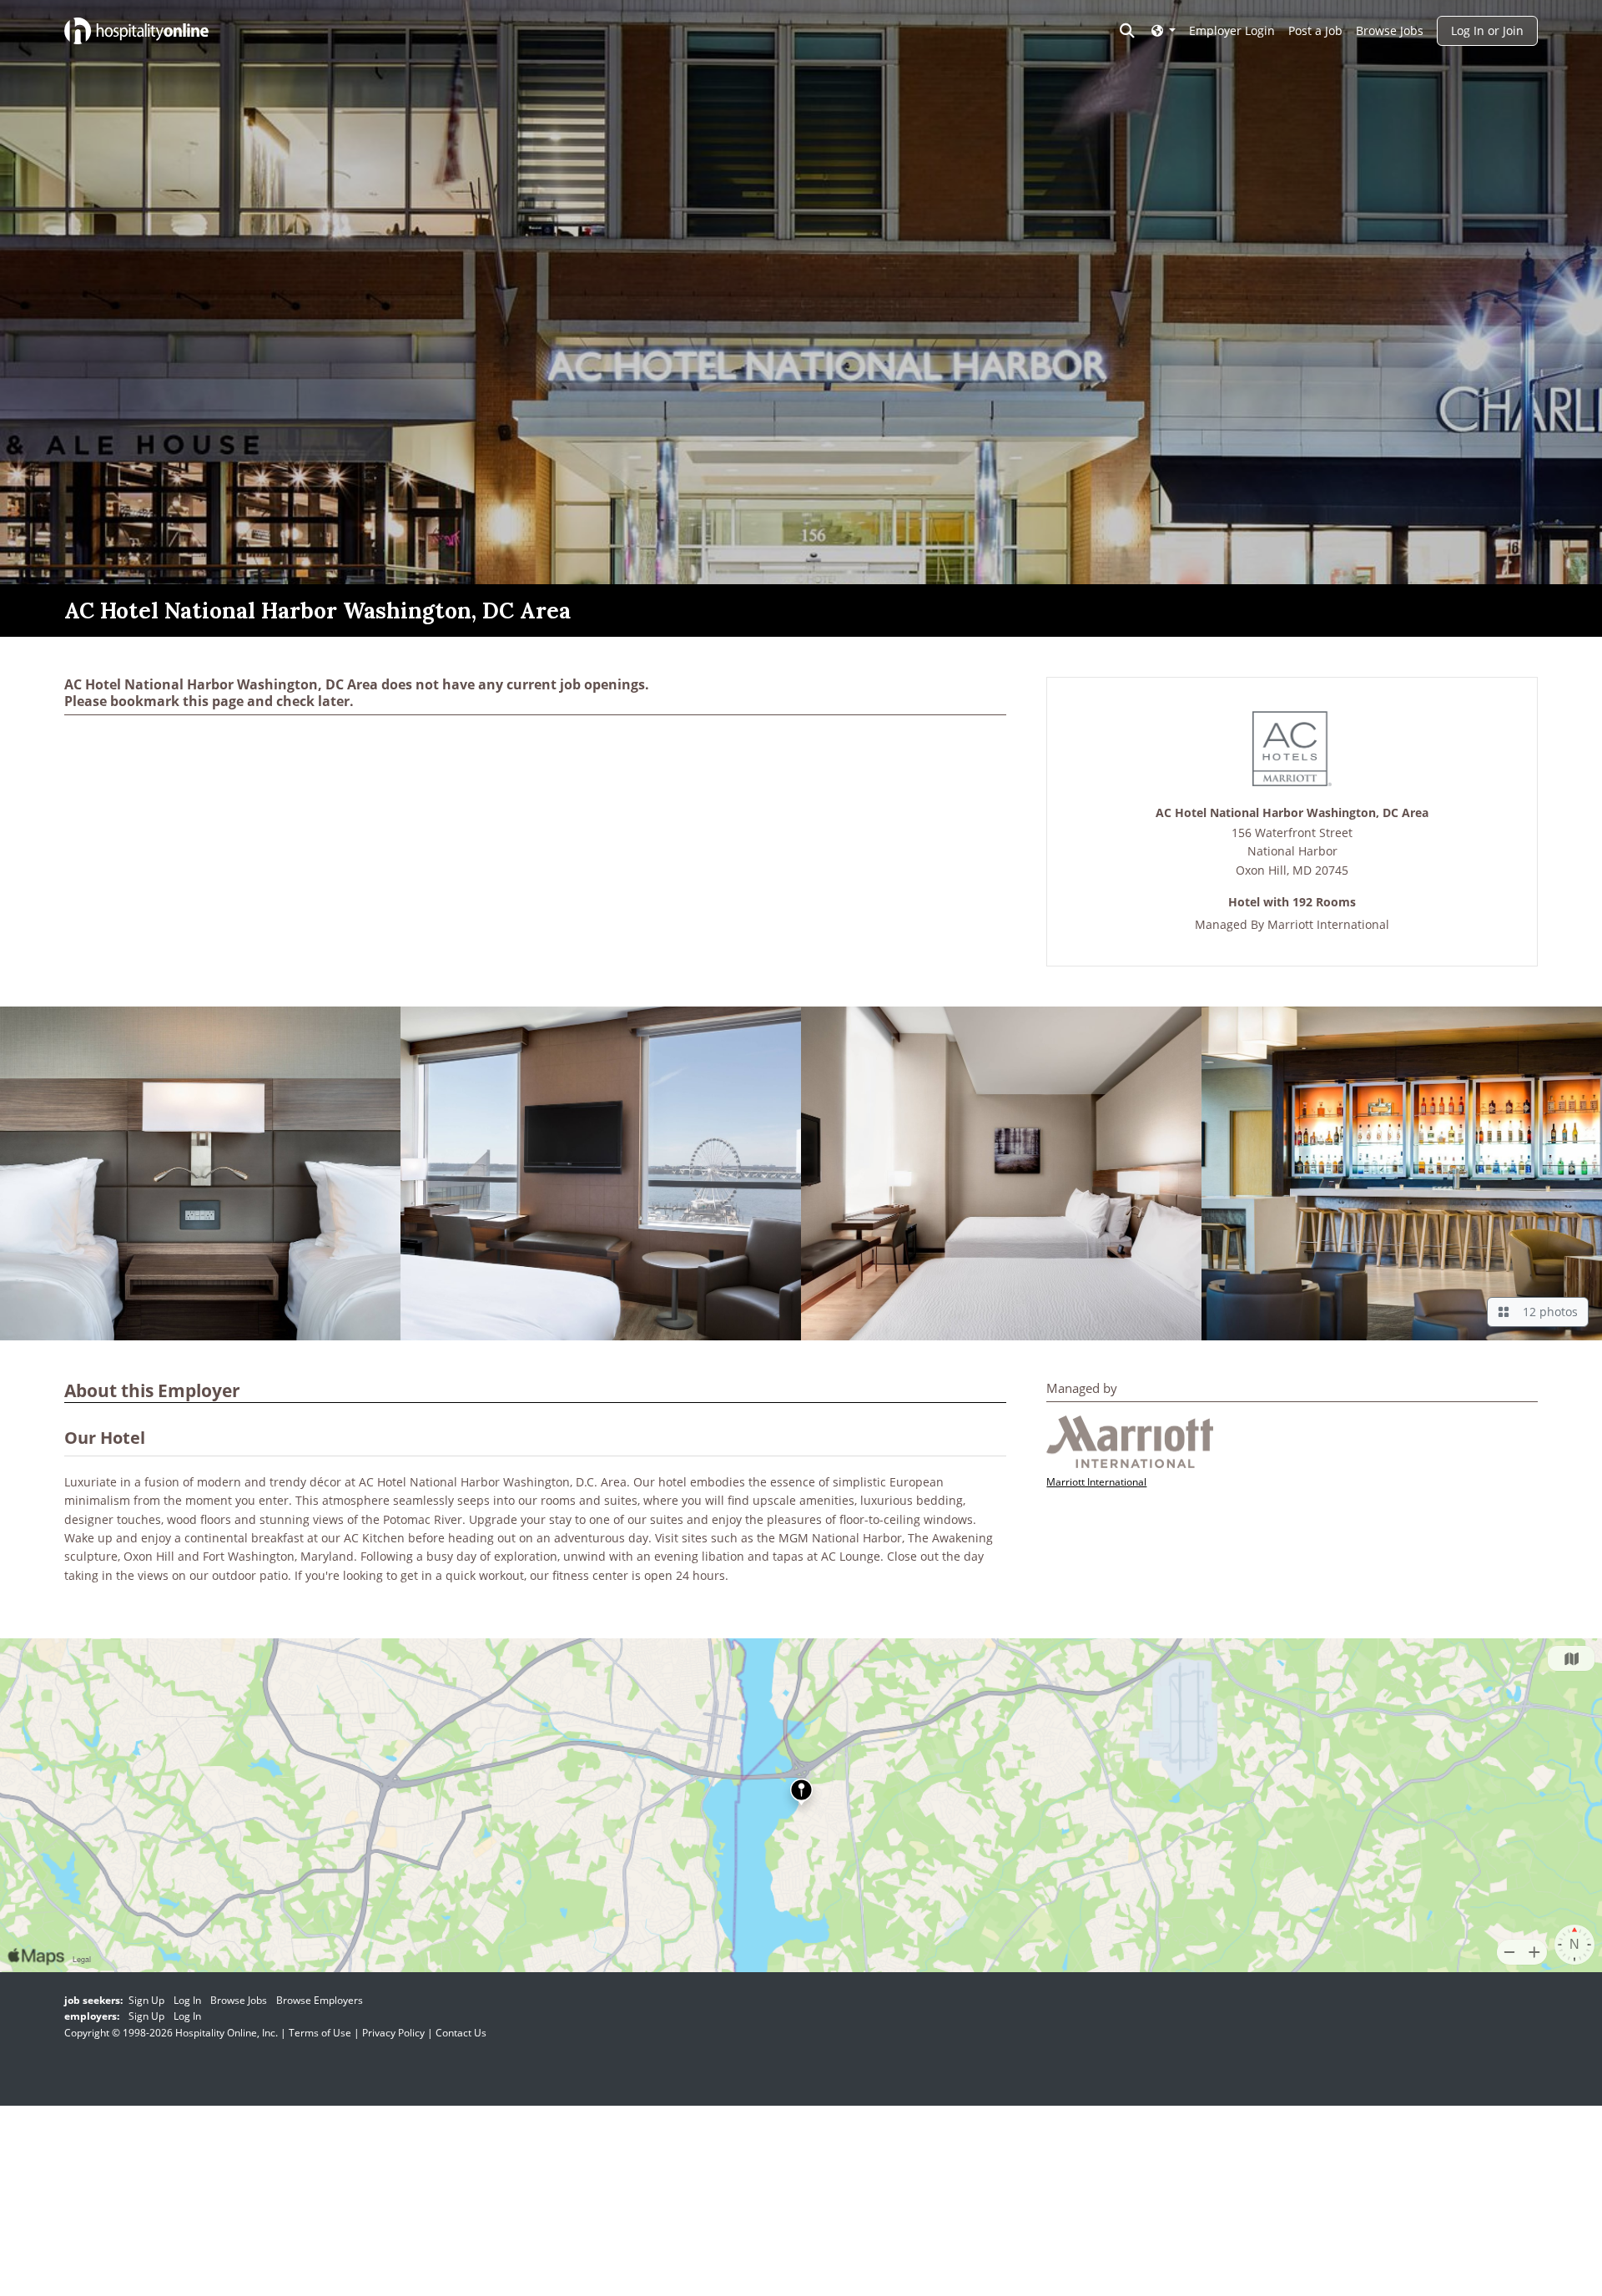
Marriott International (1328, 924)
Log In (187, 2000)
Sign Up (146, 2000)
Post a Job (1315, 30)
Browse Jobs (1390, 30)
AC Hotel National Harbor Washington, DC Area (1292, 813)
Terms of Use (320, 2033)
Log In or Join (1487, 30)
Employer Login (1232, 30)
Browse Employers (320, 2000)
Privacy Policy (393, 2033)
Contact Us (461, 2033)
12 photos (1547, 1312)
